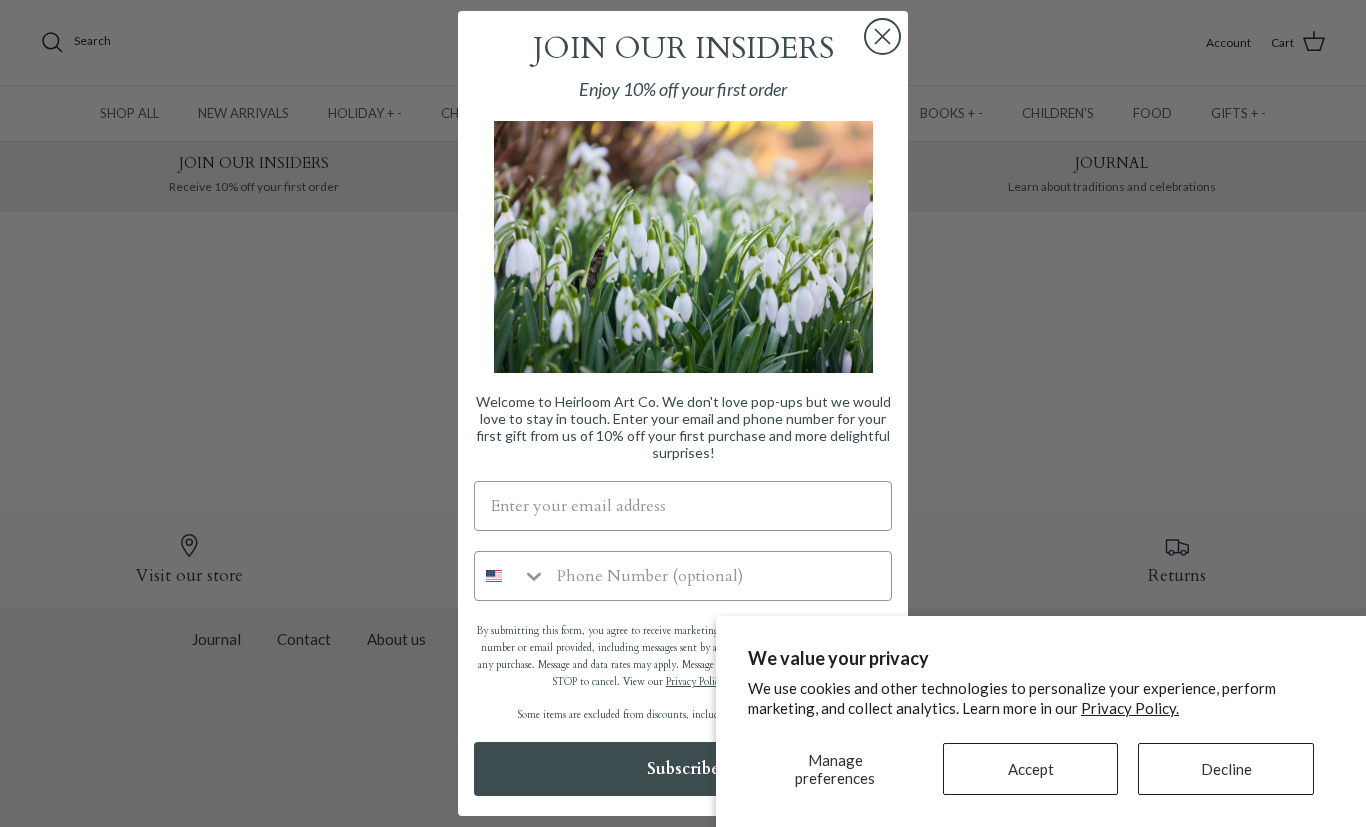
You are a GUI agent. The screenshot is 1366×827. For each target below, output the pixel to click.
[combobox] (511, 576)
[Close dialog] (882, 36)
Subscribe (683, 769)
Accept (1031, 769)
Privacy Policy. (1130, 708)
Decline (1226, 769)
